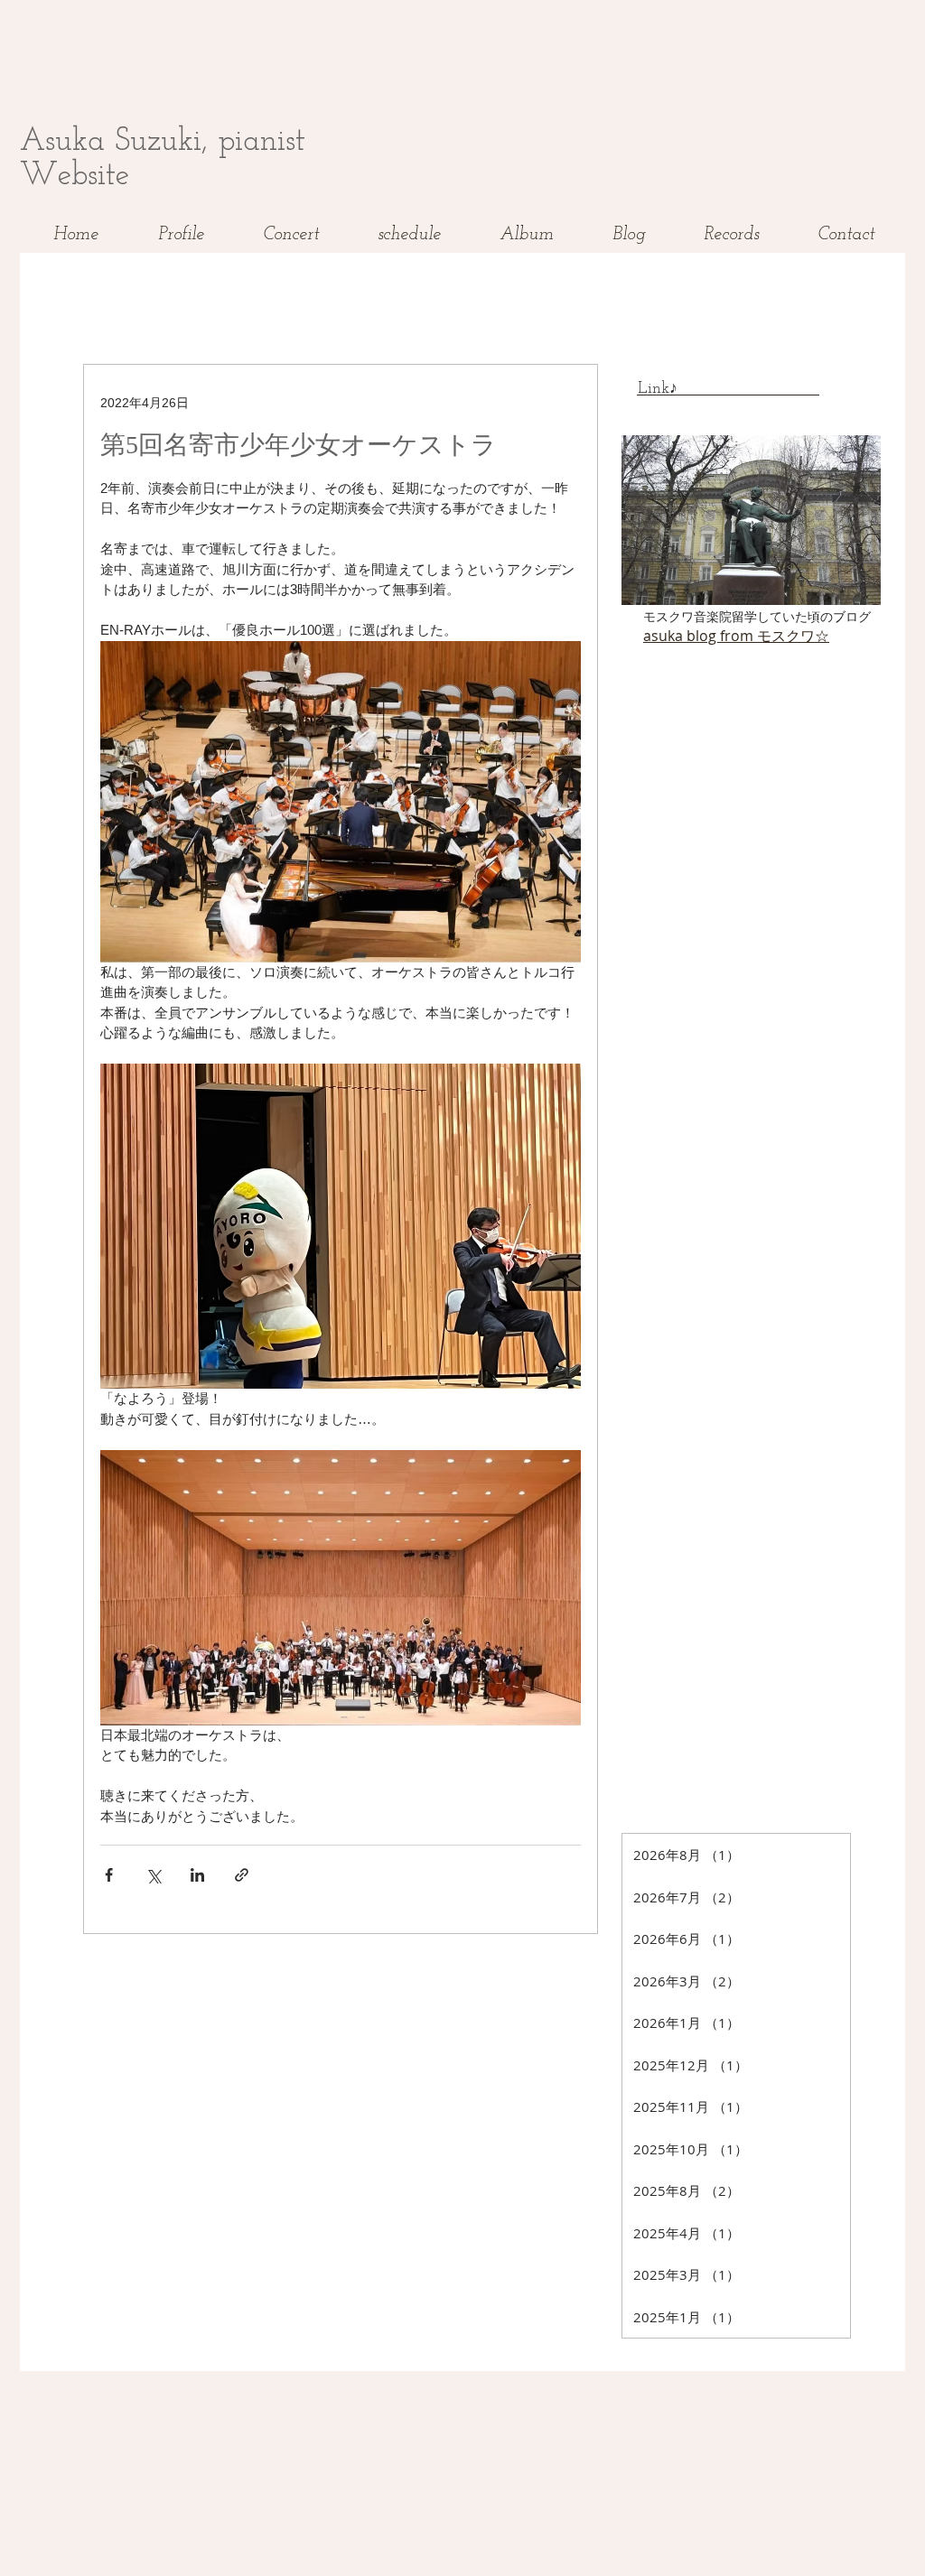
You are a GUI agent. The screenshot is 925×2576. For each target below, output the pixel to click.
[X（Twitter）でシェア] (153, 1875)
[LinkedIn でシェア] (197, 1875)
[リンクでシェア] (242, 1875)
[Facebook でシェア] (109, 1875)
